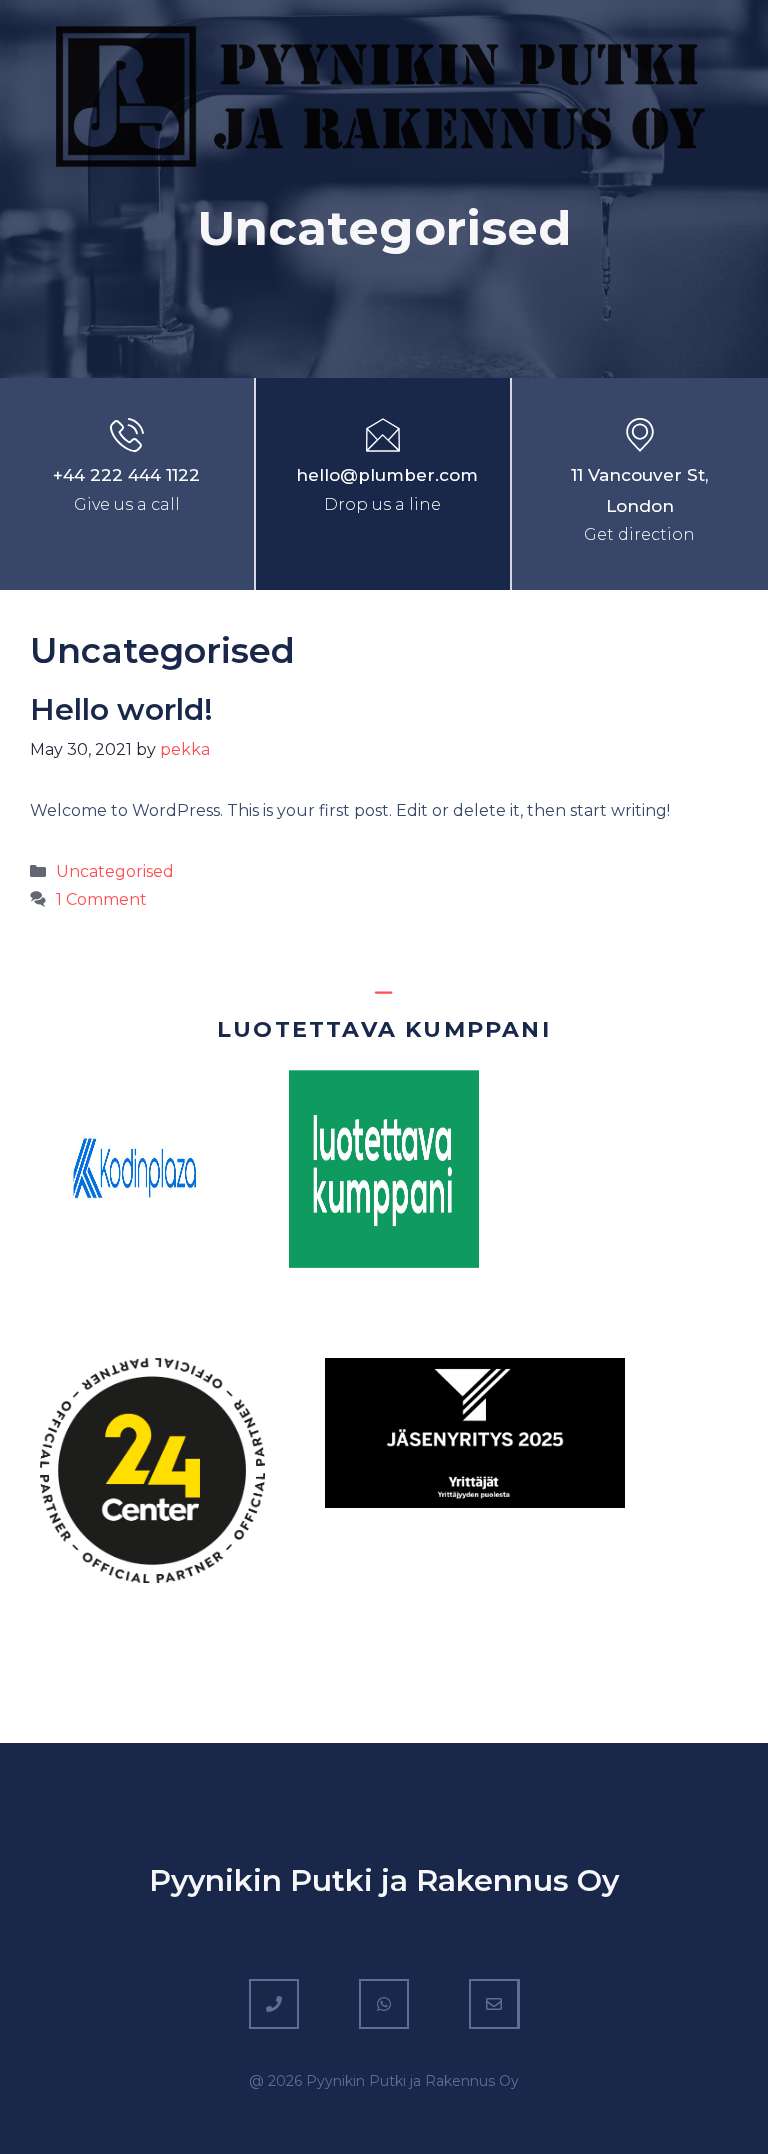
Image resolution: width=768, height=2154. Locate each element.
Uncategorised (115, 871)
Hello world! (121, 709)
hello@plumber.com (387, 475)
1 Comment (101, 899)
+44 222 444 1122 (126, 475)
